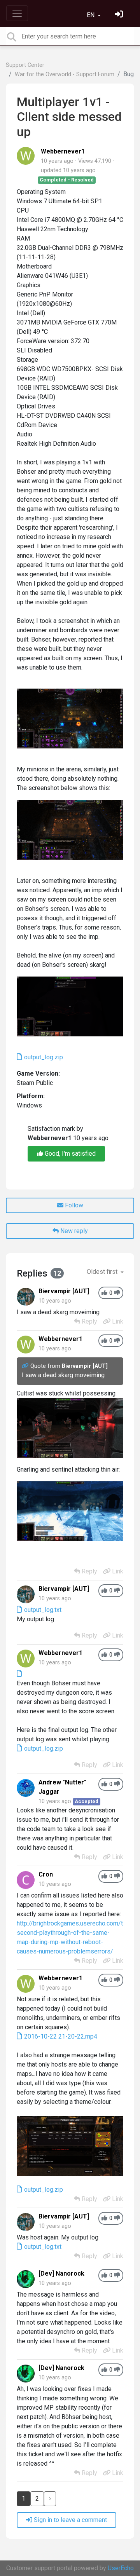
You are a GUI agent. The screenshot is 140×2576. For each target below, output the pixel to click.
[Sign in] (120, 15)
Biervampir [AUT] (64, 1291)
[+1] (104, 1293)
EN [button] (91, 15)
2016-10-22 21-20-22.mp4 (60, 2036)
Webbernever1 (63, 151)
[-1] (117, 1293)
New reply (73, 1231)
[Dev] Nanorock (61, 2273)
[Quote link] (26, 1366)
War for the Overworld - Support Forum (65, 74)
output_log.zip (43, 1057)
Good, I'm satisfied (69, 1154)
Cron (46, 1874)
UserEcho (121, 2568)
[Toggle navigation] (17, 13)
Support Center (25, 65)
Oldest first (103, 1272)
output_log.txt (42, 1610)
